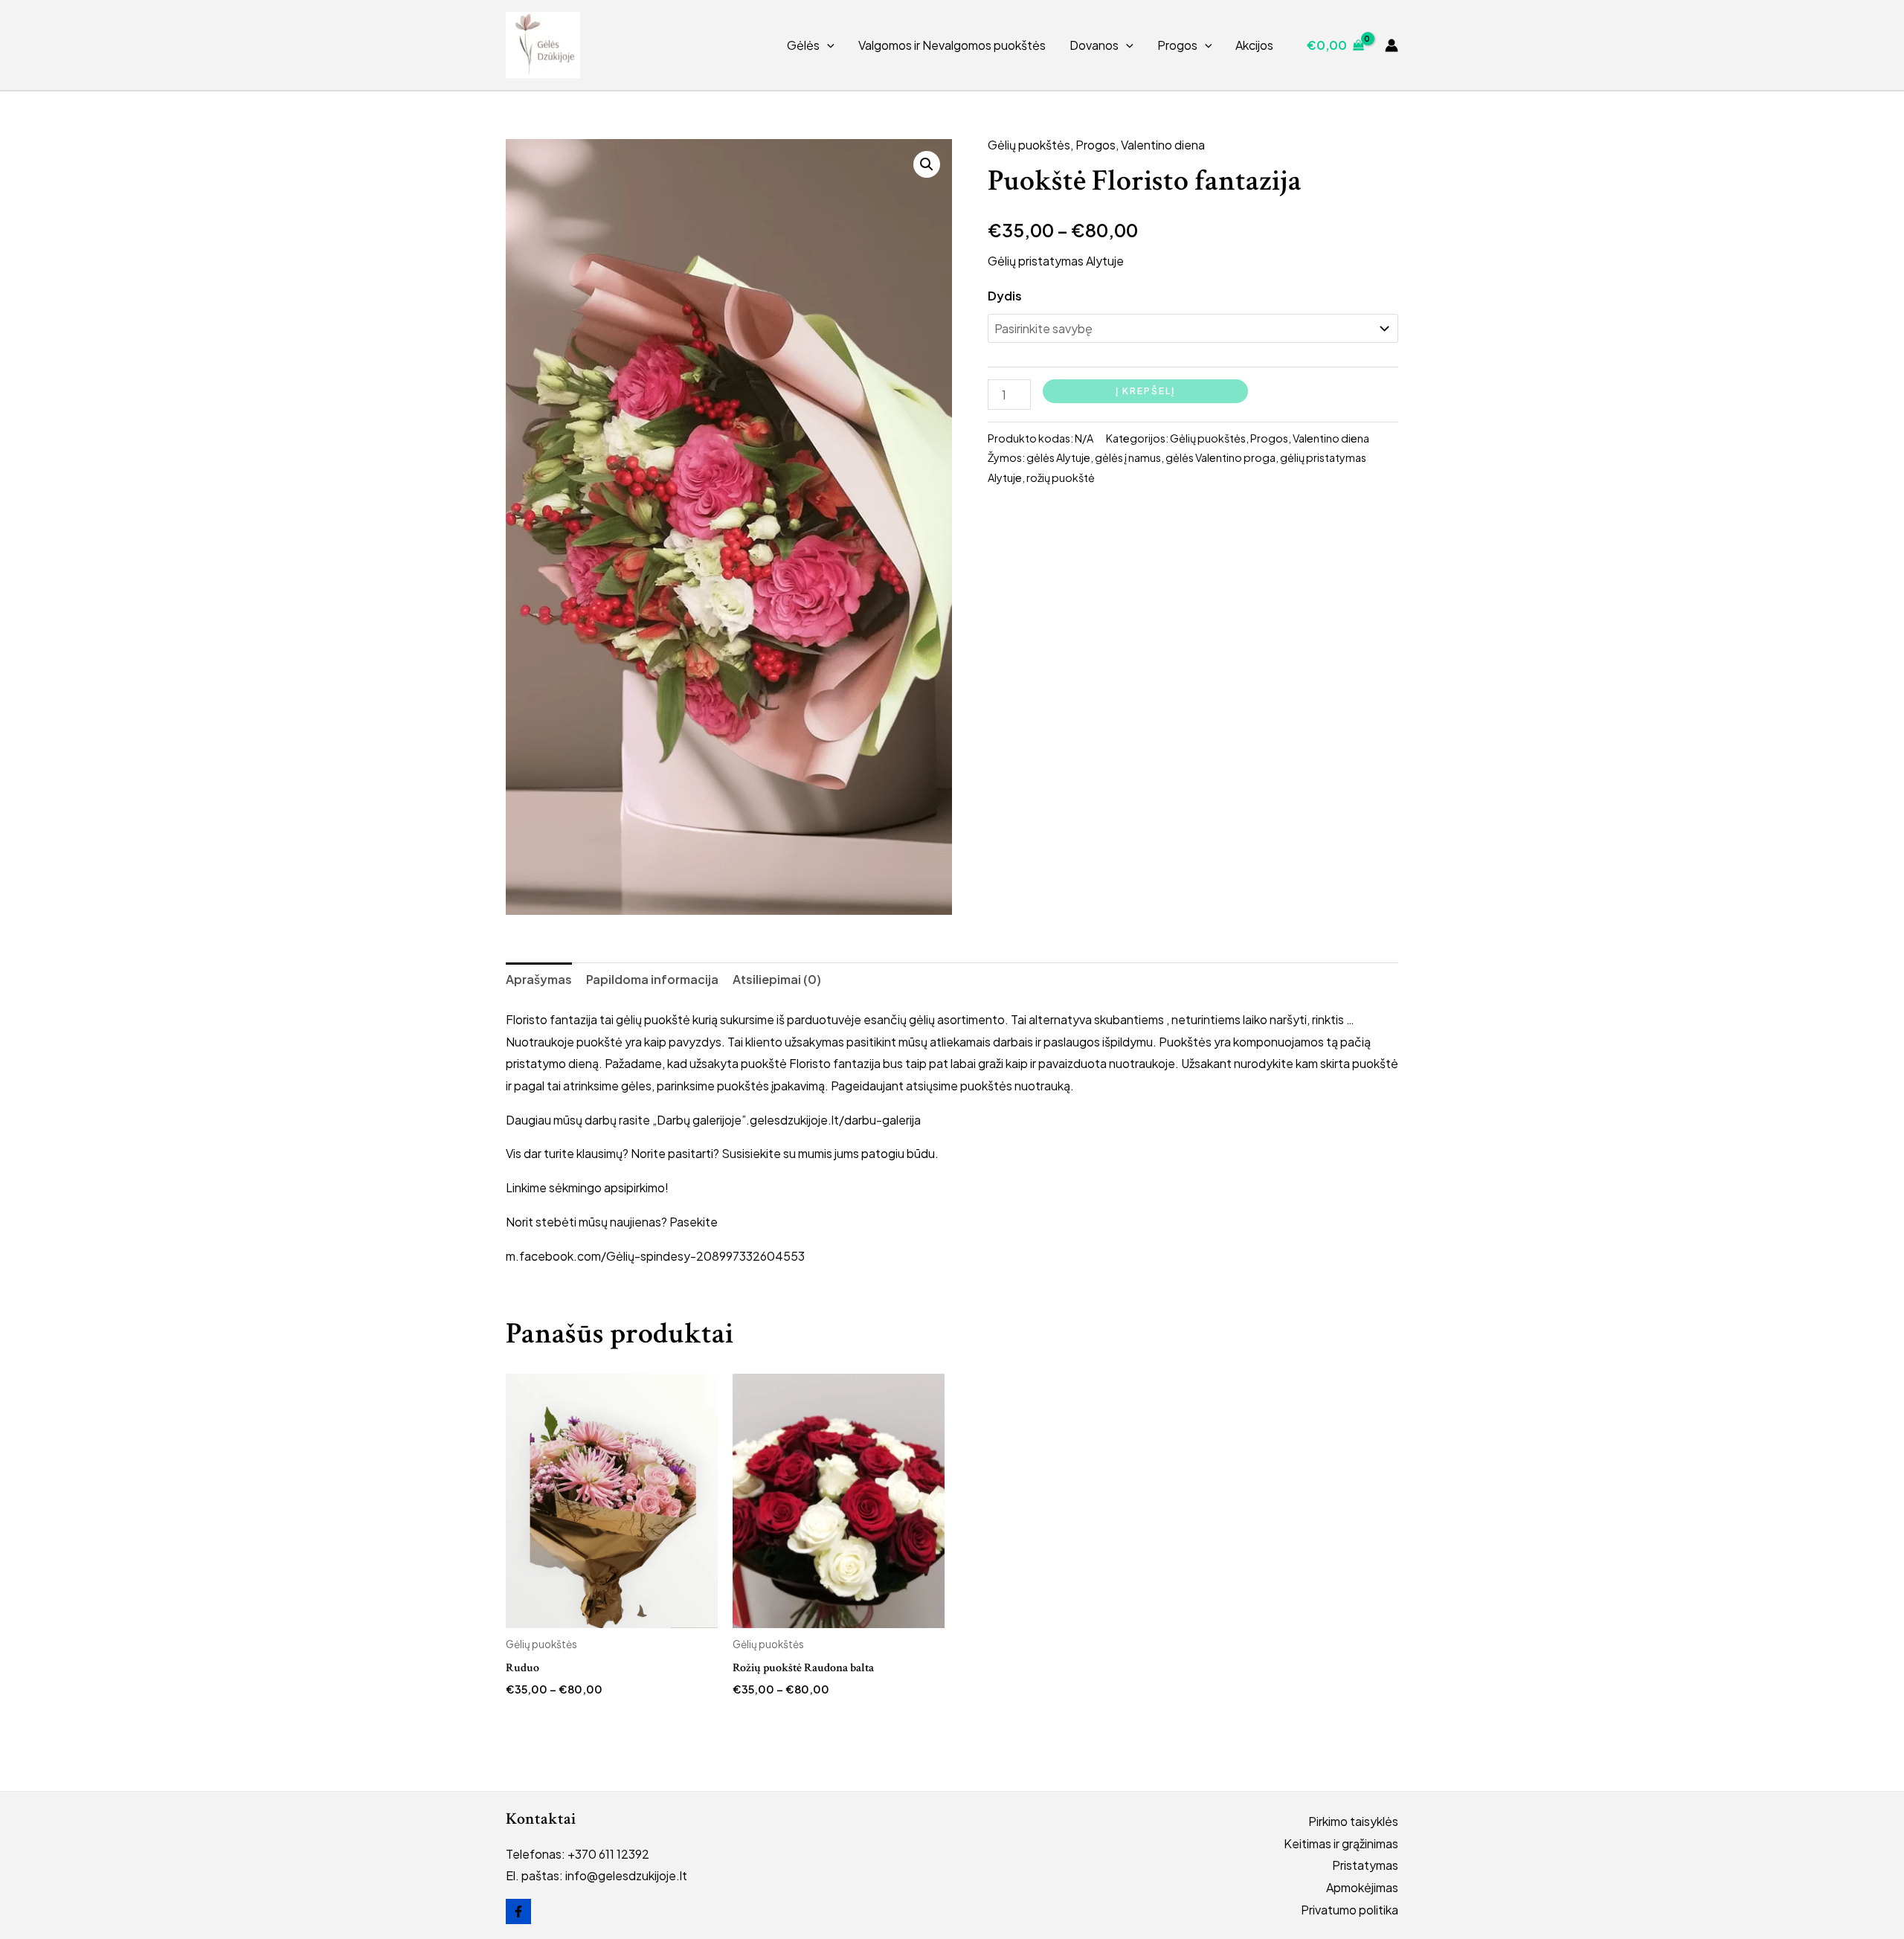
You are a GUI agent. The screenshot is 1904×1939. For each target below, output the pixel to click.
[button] (827, 45)
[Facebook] (518, 1911)
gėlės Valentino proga (1220, 457)
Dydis (1005, 296)
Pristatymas (1365, 1865)
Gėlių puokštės (1029, 145)
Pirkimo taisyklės (1353, 1821)
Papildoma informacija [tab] (652, 979)
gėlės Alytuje (1058, 457)
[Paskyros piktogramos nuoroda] (1392, 45)
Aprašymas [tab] (539, 979)
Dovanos (1094, 45)
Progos (1177, 45)
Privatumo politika (1350, 1910)
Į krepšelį (1145, 391)
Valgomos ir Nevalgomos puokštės (952, 45)
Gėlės (803, 45)
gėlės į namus (1128, 457)
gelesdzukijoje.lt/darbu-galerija (835, 1120)
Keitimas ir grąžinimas (1341, 1843)
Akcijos (1254, 45)
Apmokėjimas (1362, 1887)
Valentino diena (1163, 145)
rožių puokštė (1061, 477)
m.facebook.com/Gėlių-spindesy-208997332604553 (655, 1256)
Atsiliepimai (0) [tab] (777, 979)
